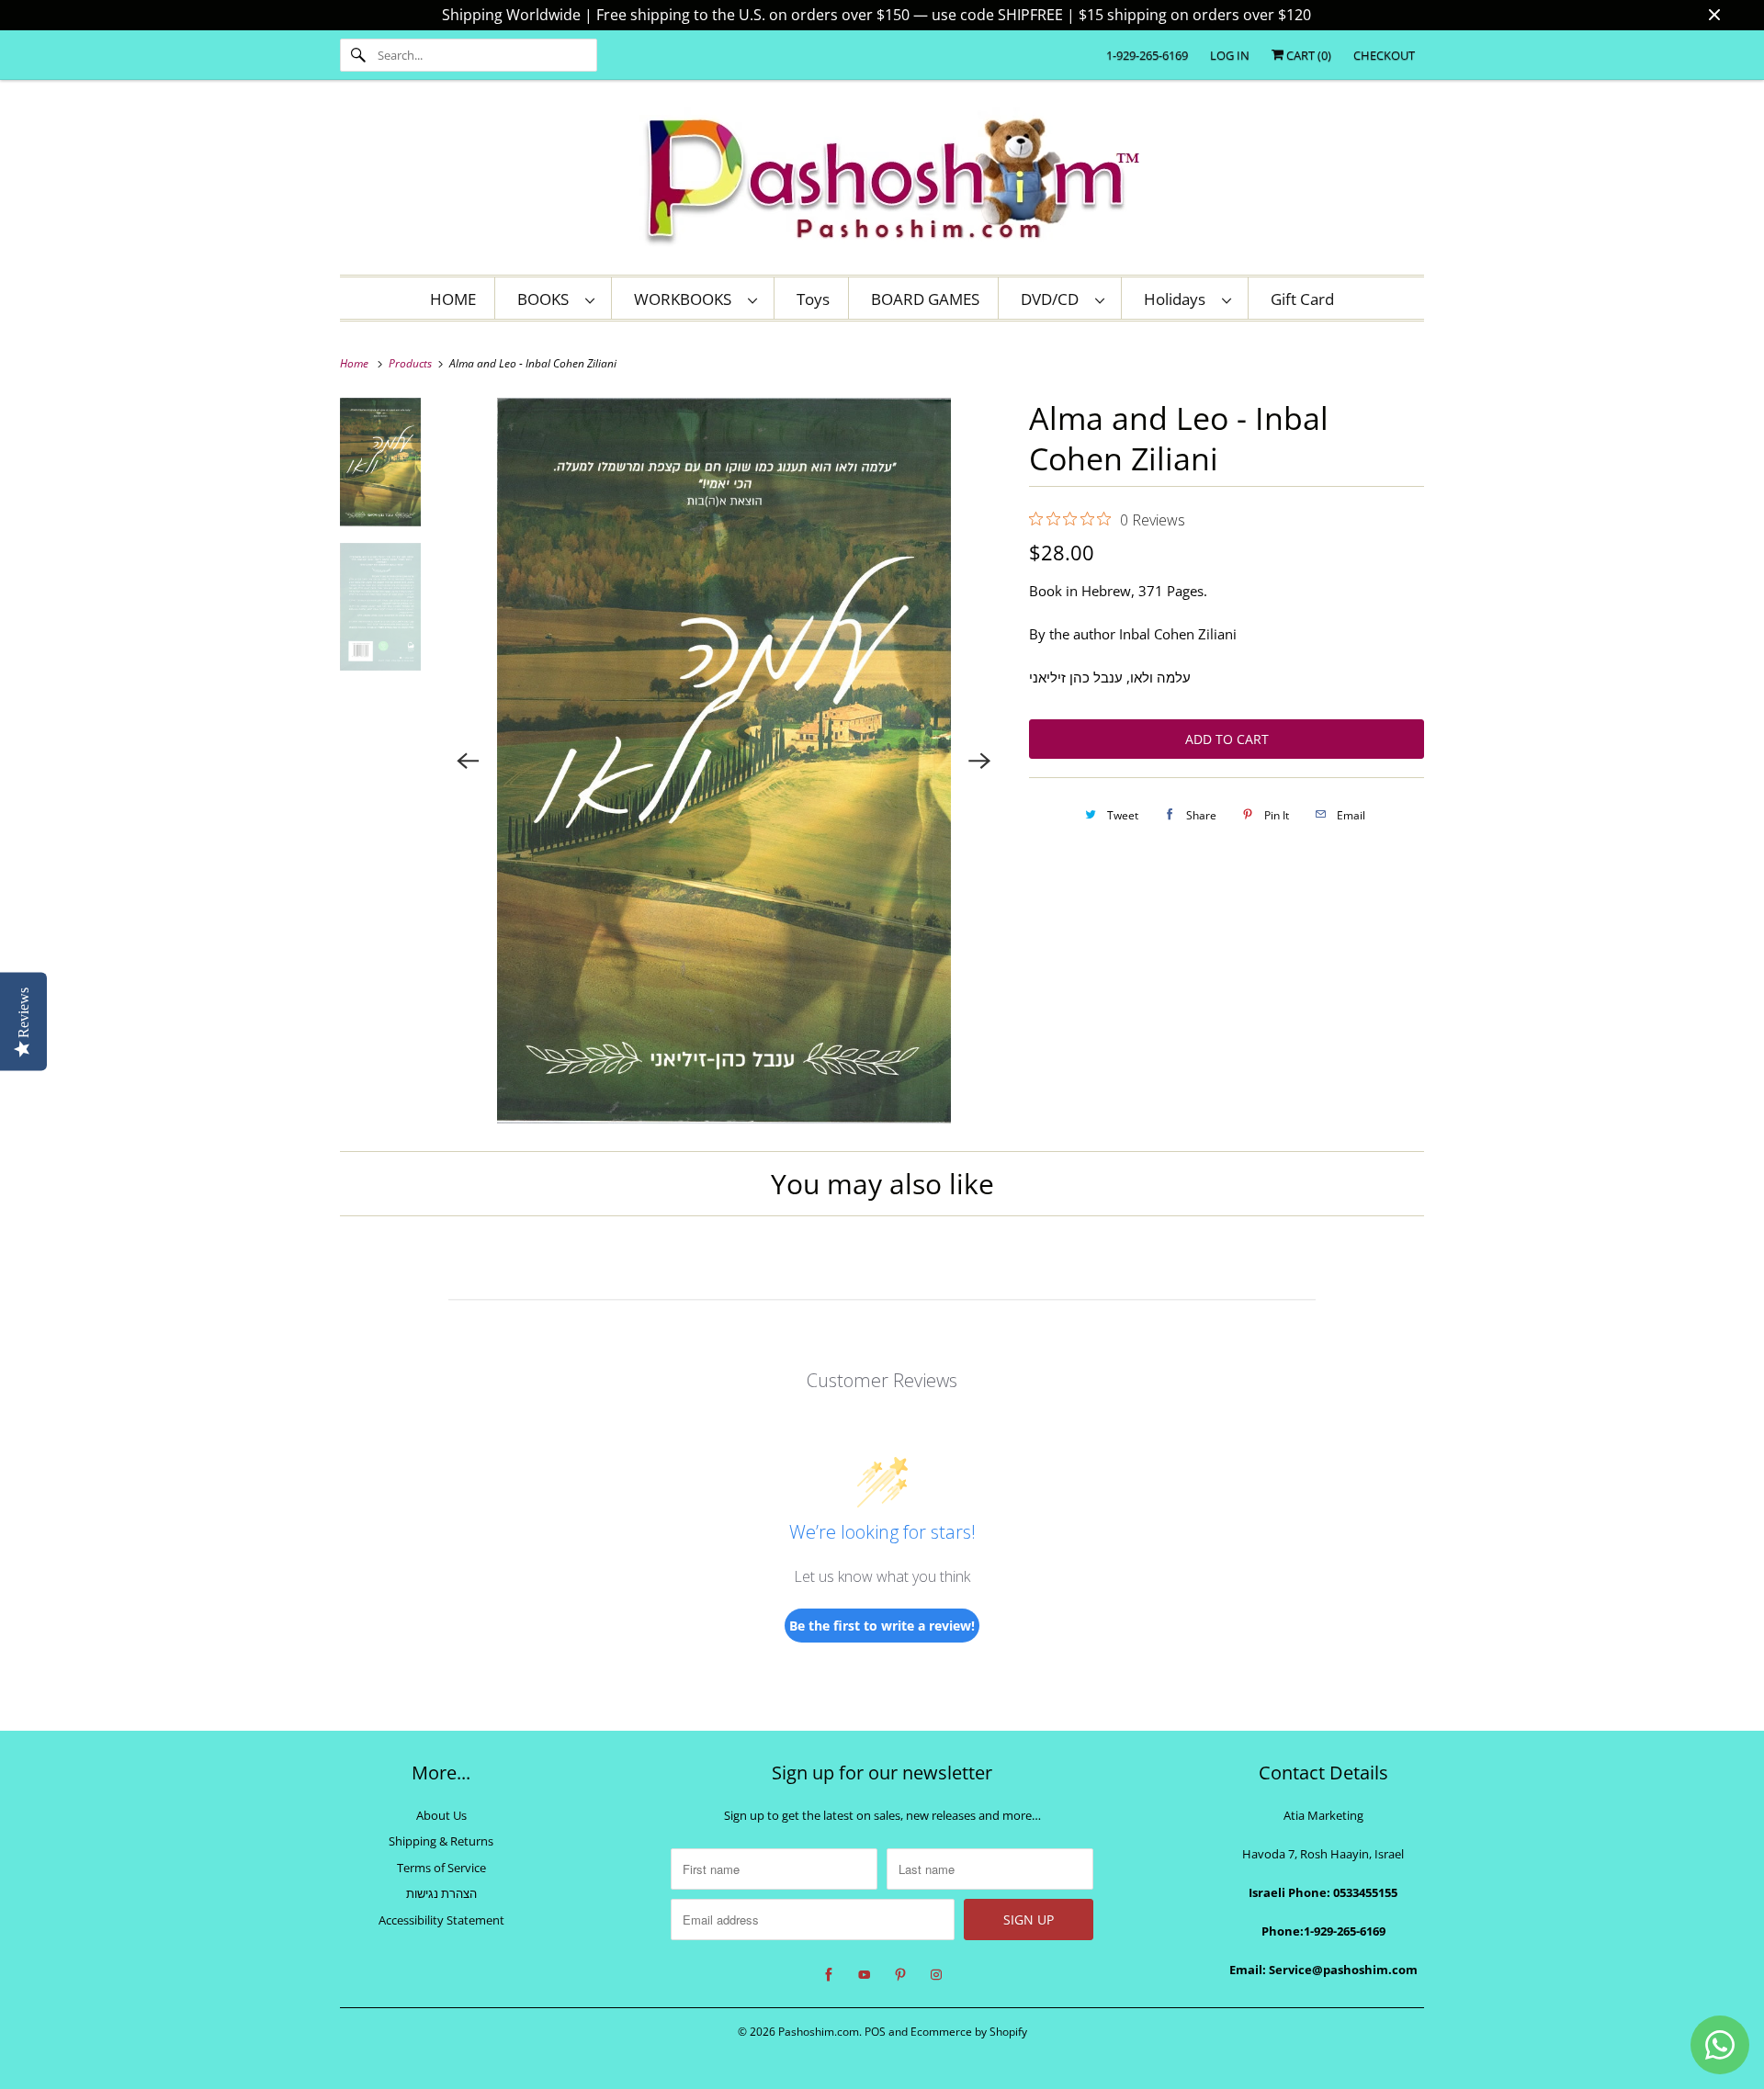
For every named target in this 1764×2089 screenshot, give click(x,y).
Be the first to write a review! (882, 1626)
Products (412, 363)
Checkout (1384, 55)
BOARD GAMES (925, 299)
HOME (453, 299)
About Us (441, 1815)
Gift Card (1302, 299)
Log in (1230, 55)
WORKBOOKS (686, 299)
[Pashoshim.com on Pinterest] (900, 1975)
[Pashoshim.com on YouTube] (865, 1975)
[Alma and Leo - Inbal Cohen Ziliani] (724, 761)
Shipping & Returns (441, 1841)
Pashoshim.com (819, 2032)
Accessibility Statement (441, 1920)
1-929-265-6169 (1147, 55)
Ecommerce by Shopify (969, 2032)
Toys (813, 299)
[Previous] (469, 761)
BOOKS (547, 299)
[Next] (979, 761)
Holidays (1178, 299)
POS (875, 2032)
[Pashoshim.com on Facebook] (829, 1975)
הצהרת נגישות (441, 1893)
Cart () (1307, 55)
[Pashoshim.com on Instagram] (936, 1975)
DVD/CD (1053, 299)
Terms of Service (441, 1868)
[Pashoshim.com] (882, 182)
